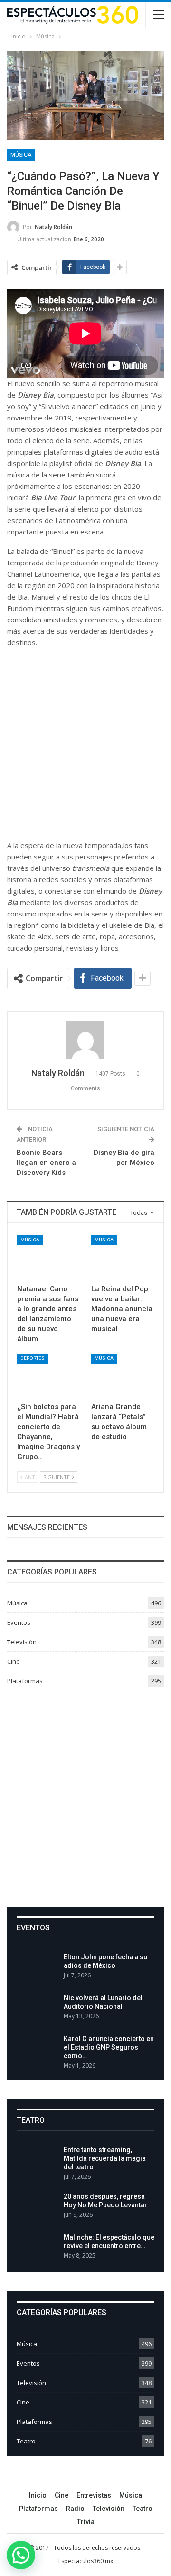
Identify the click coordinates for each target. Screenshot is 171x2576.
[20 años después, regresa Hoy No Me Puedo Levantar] (37, 2207)
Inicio (38, 2495)
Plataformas (25, 1681)
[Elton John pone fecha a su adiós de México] (37, 1968)
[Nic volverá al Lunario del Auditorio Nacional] (37, 2009)
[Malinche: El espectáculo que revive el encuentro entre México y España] (37, 2248)
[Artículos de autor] (85, 1040)
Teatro (26, 2441)
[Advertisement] (85, 1793)
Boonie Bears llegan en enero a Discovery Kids (46, 1163)
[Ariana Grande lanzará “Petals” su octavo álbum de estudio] (123, 1375)
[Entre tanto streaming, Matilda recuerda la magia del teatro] (37, 2161)
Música (21, 155)
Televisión (22, 1642)
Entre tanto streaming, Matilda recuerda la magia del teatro (105, 2158)
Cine (14, 1661)
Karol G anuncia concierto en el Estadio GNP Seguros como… (109, 2047)
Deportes (33, 1358)
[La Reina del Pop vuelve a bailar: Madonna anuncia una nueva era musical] (123, 1257)
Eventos (19, 1622)
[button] (21, 2555)
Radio (75, 2509)
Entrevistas (94, 2495)
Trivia (86, 2522)
